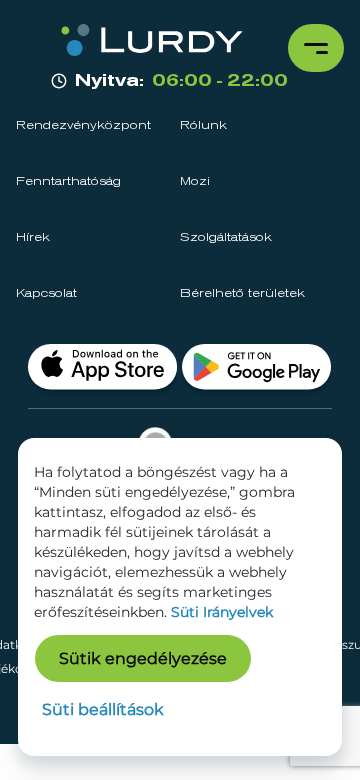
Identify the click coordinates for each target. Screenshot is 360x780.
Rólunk (203, 126)
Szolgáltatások (226, 238)
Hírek (33, 238)
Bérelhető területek (242, 294)
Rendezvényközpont (83, 126)
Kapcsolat (46, 294)
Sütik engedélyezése (143, 658)
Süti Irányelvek (222, 612)
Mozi (195, 182)
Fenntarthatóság (68, 182)
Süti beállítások (103, 709)
